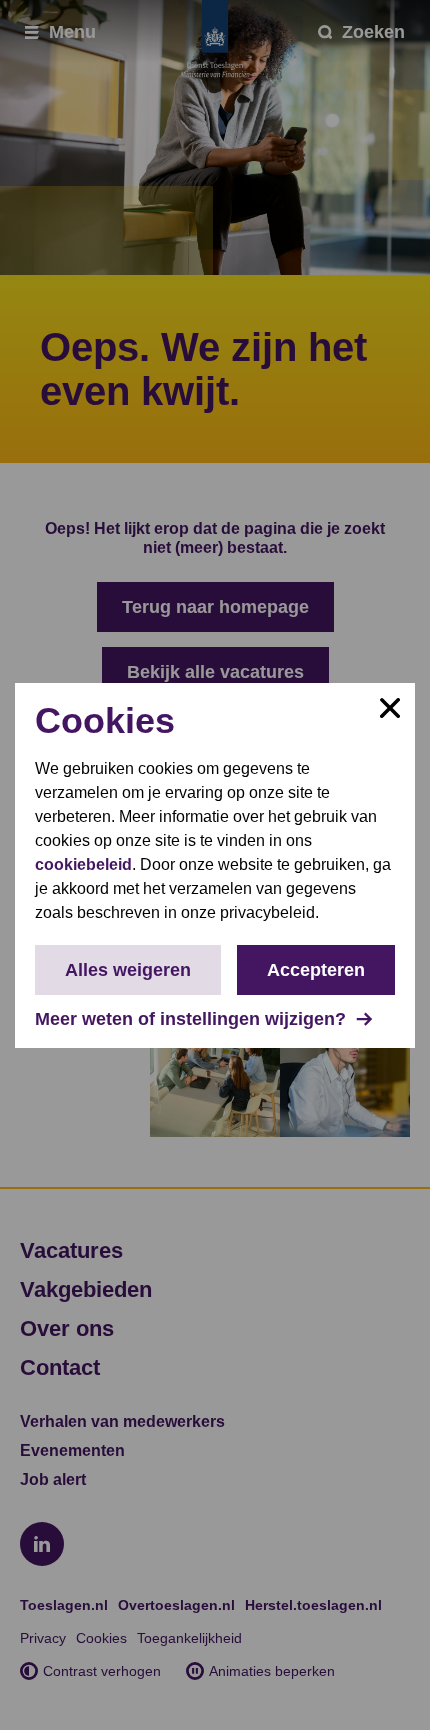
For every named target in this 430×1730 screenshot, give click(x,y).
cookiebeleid (83, 864)
